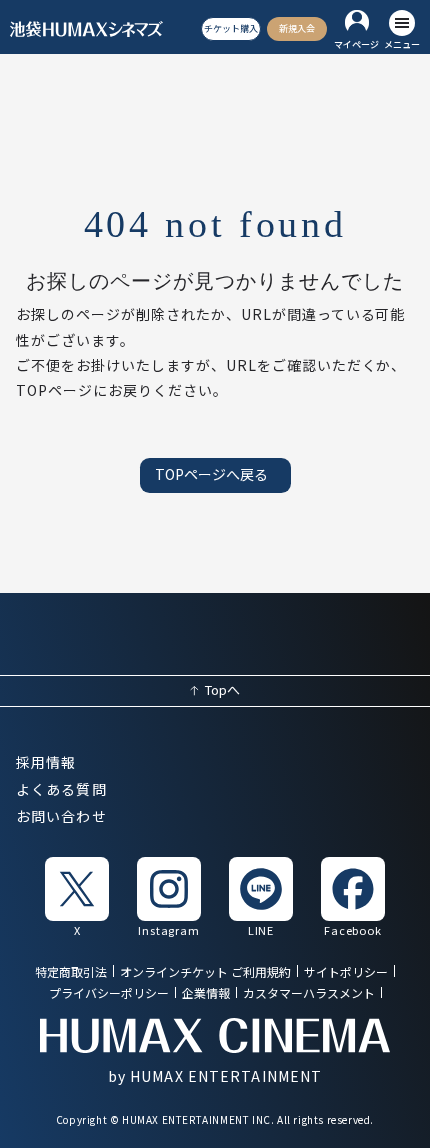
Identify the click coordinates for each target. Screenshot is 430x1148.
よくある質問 (61, 790)
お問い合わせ (61, 817)
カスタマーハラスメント (309, 994)
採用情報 (46, 763)
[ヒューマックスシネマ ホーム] (86, 29)
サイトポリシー (346, 972)
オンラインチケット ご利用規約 (205, 972)
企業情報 (206, 994)
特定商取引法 (71, 972)
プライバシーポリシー (109, 994)
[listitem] (77, 896)
